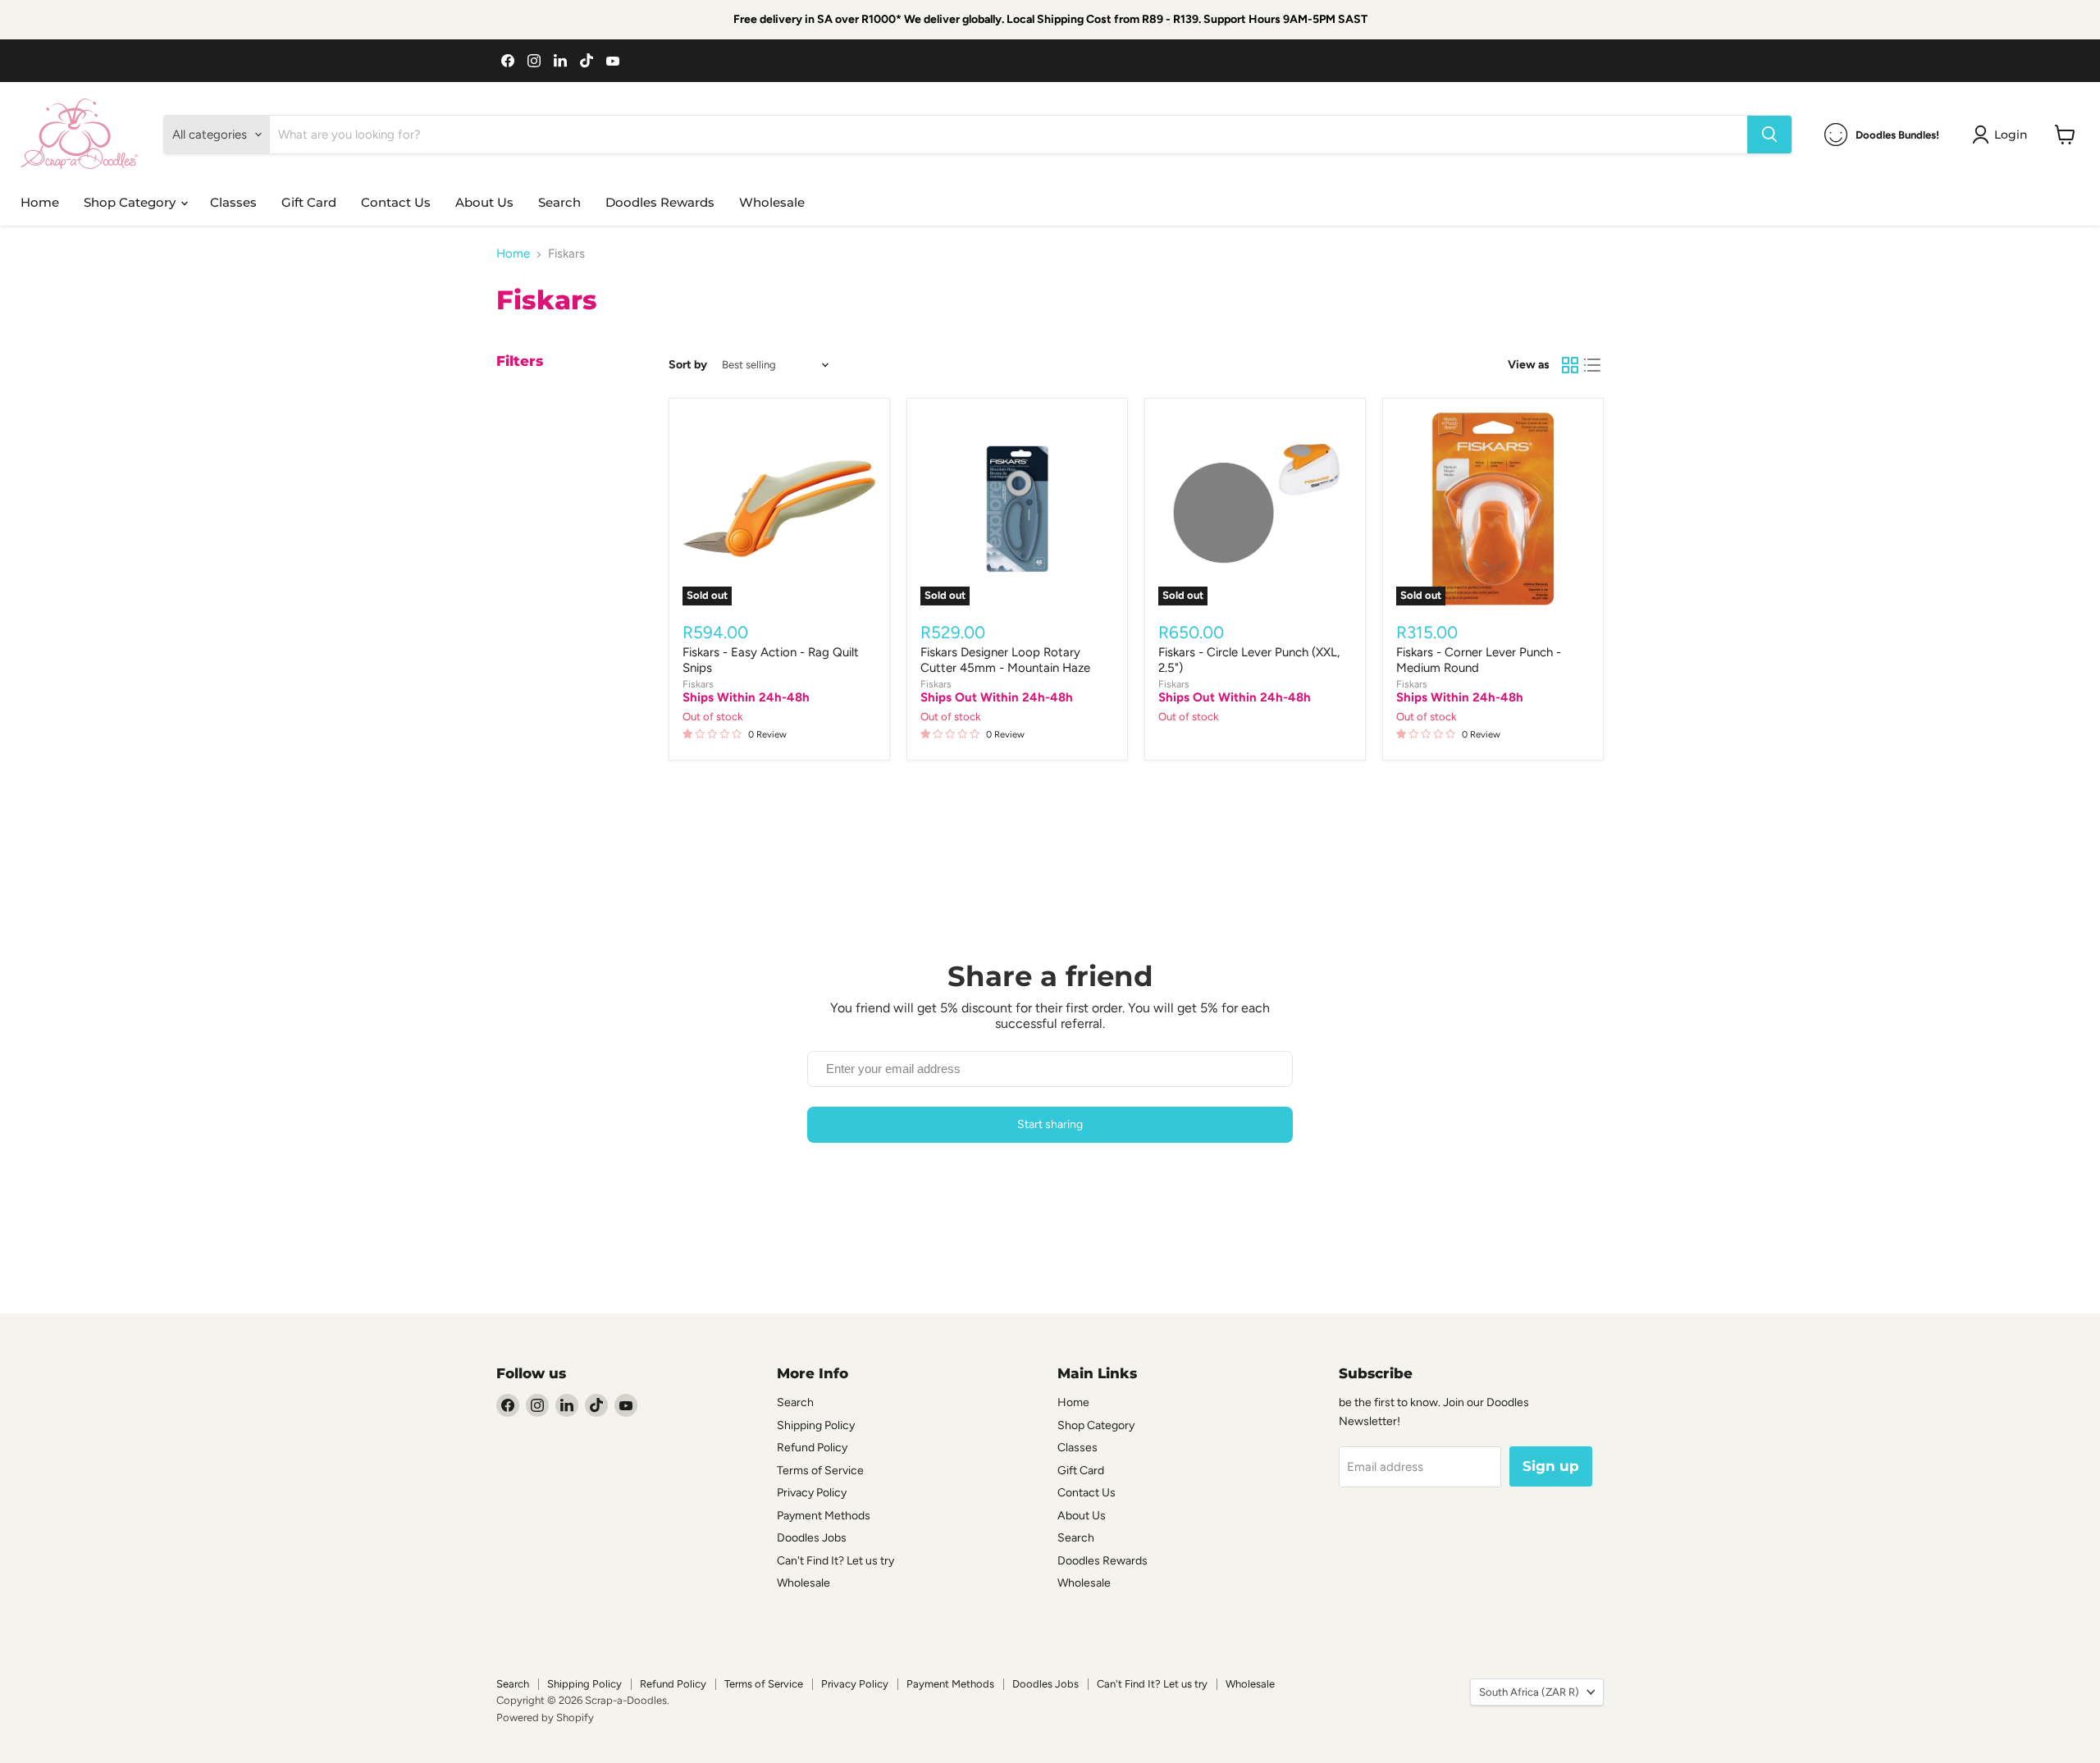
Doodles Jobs (812, 1538)
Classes (233, 202)
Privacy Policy (812, 1493)
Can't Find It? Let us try (835, 1561)
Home (40, 202)
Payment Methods (824, 1516)
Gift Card (309, 202)
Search (559, 202)
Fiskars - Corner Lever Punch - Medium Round (1479, 660)
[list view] (1593, 365)
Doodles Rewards (660, 202)
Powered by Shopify (545, 1717)
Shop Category (131, 202)
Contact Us (396, 202)
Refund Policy (812, 1448)
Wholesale (772, 202)
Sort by (688, 365)
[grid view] (1570, 365)
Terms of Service (820, 1471)
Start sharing (1050, 1124)
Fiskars (698, 684)
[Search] (1769, 135)
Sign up (1551, 1466)
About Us (484, 202)
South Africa (1529, 1692)
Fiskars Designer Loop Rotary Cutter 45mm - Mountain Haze (1005, 660)
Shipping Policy (816, 1425)
